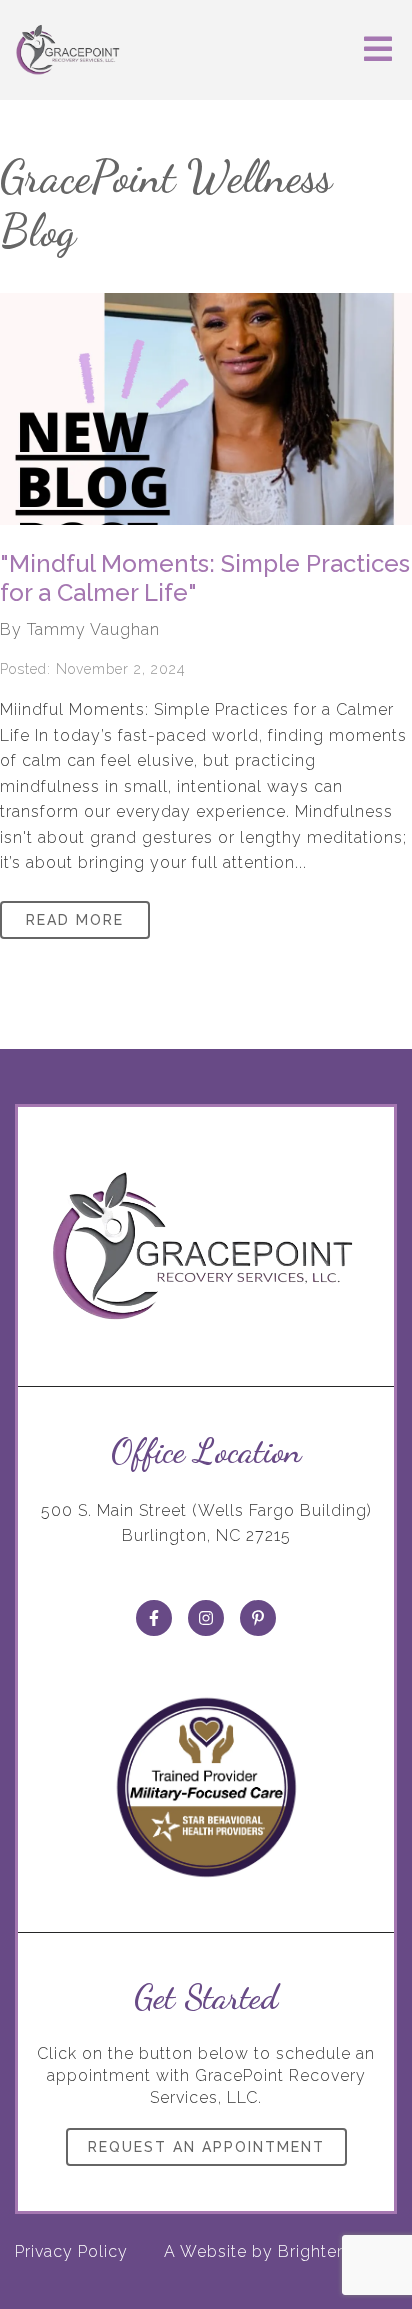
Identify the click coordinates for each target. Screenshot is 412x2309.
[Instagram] (206, 1618)
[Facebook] (154, 1618)
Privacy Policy (71, 2251)
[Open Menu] (378, 50)
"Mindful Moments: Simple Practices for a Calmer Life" (205, 578)
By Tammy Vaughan (80, 629)
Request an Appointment (206, 2147)
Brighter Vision (337, 2251)
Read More (75, 920)
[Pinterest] (258, 1618)
